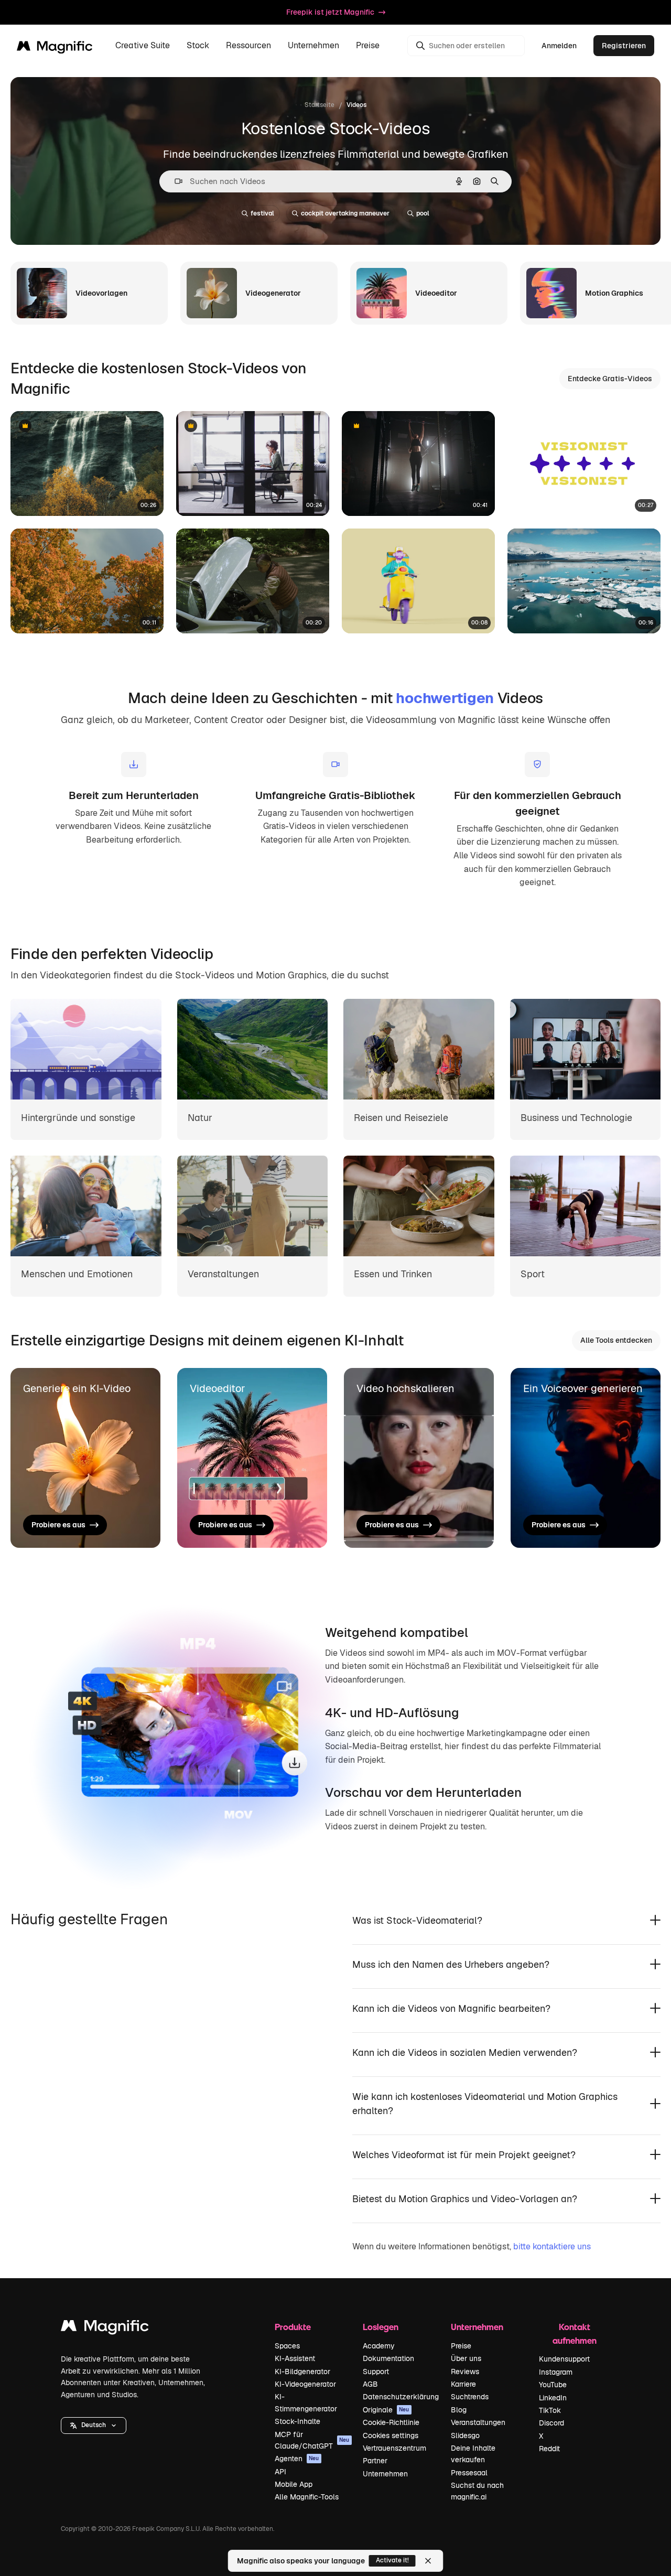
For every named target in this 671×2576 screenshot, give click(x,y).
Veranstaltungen (478, 2422)
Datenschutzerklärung (401, 2397)
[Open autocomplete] (174, 181)
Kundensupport (564, 2359)
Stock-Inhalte (297, 2421)
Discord (551, 2423)
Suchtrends (470, 2397)
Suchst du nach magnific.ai (477, 2491)
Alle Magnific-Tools (307, 2497)
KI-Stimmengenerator (306, 2402)
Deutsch (94, 2425)
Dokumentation (388, 2358)
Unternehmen (385, 2474)
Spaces (287, 2346)
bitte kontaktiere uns (552, 2246)
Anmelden (559, 46)
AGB (370, 2384)
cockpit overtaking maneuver (345, 213)
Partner (375, 2461)
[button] (94, 2426)
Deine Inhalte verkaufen (473, 2454)
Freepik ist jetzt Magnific (330, 12)
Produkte (293, 2327)
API (280, 2472)
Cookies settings (391, 2435)
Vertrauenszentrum (394, 2448)
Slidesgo (465, 2435)
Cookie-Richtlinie (391, 2422)
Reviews (465, 2372)
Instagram (556, 2372)
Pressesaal (469, 2473)
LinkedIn (553, 2398)
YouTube (553, 2385)
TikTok (550, 2410)
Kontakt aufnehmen (575, 2334)
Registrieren (624, 46)
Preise (368, 46)
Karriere (463, 2384)
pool (423, 213)
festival (262, 213)
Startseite (320, 105)
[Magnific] (105, 2328)
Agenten (297, 2459)
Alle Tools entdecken (616, 1340)
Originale (386, 2410)
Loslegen (381, 2327)
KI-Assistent (295, 2358)
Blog (459, 2410)
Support (376, 2372)
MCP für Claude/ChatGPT (312, 2440)
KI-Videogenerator (305, 2384)
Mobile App (294, 2484)
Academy (379, 2346)
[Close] (428, 2561)
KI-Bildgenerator (302, 2372)
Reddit (549, 2449)
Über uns (466, 2358)
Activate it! (392, 2560)
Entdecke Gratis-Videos (610, 379)
